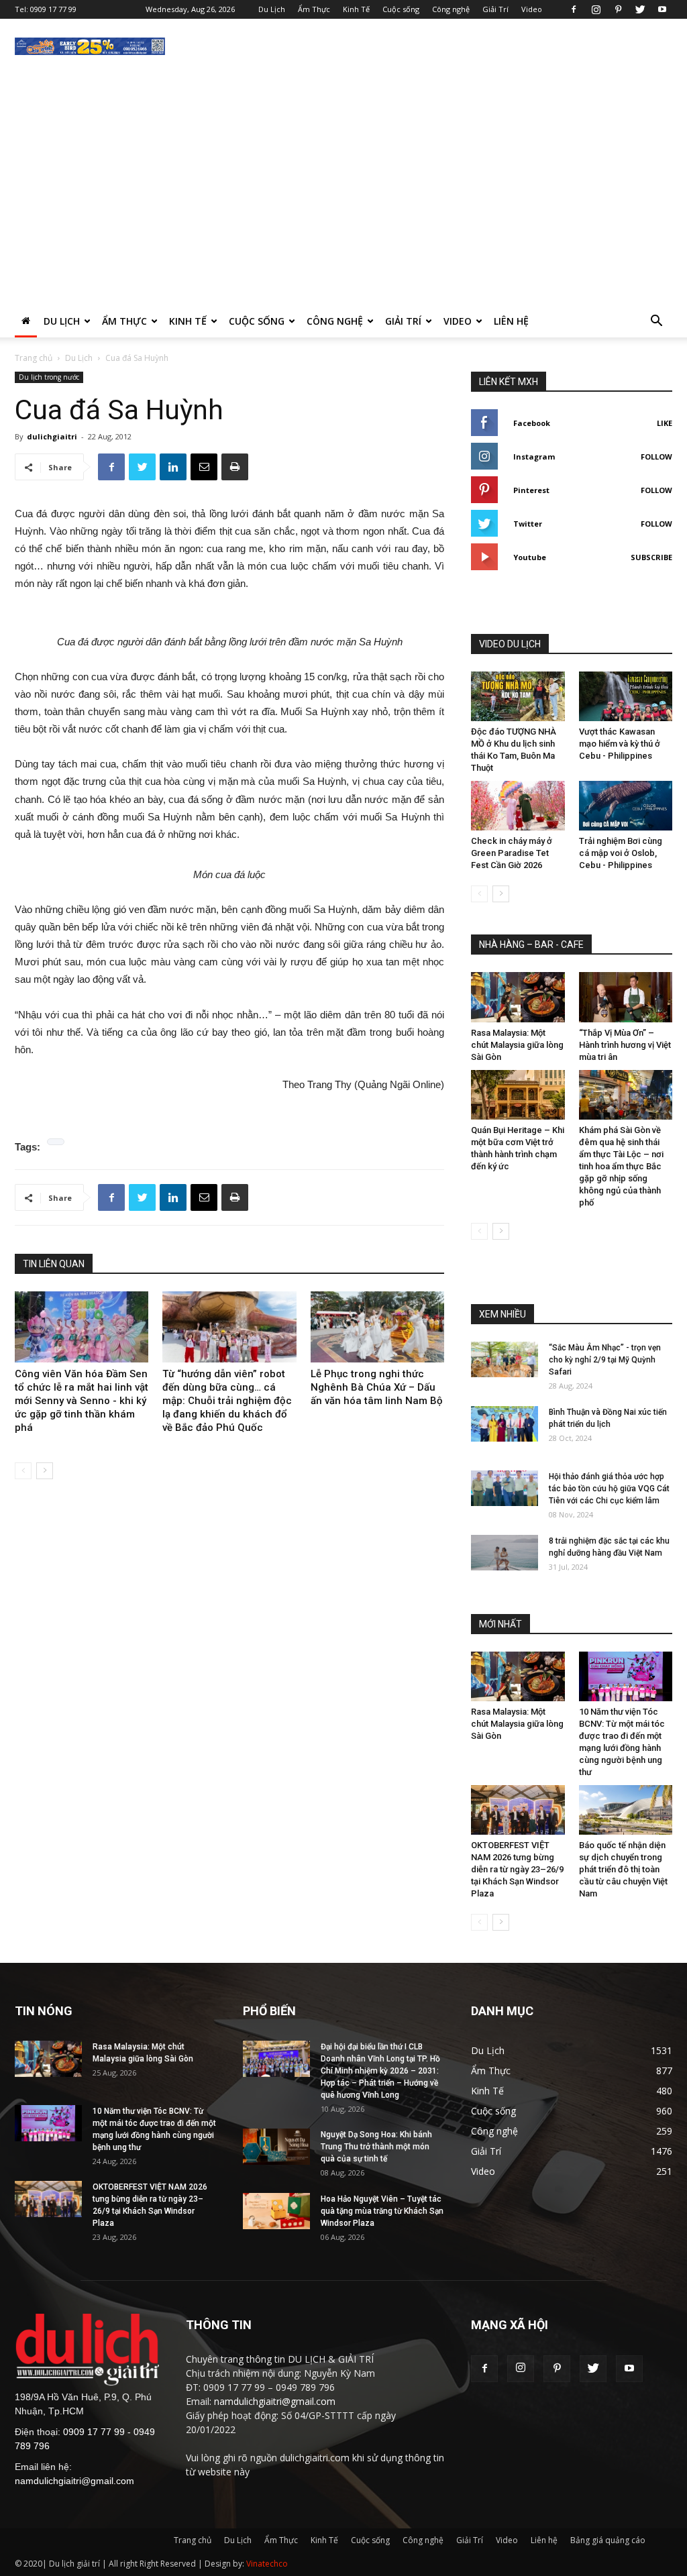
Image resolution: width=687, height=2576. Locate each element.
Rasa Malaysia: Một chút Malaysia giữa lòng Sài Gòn (517, 1045)
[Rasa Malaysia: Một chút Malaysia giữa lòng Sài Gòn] (518, 997)
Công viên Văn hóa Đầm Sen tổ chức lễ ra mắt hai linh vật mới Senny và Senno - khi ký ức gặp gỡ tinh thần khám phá (82, 1401)
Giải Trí (495, 9)
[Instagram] (596, 9)
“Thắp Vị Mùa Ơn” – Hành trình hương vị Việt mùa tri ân (625, 1045)
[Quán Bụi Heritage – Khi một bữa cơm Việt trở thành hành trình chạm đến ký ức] (518, 1095)
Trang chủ (34, 358)
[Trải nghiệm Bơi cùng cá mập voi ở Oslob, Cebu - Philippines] (626, 806)
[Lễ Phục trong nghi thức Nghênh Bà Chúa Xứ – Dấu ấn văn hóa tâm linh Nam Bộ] (377, 1327)
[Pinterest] (618, 9)
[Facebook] (574, 9)
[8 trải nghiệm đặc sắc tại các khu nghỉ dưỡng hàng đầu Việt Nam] (505, 1553)
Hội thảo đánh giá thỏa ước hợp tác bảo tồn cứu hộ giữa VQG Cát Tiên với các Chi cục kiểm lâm (609, 1489)
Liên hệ (511, 321)
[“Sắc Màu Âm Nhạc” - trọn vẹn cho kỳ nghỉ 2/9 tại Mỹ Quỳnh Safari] (505, 1359)
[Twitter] (640, 9)
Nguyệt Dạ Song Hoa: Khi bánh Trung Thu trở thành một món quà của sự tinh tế (376, 2147)
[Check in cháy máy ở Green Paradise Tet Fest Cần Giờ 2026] (518, 806)
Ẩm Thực (314, 9)
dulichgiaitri (52, 436)
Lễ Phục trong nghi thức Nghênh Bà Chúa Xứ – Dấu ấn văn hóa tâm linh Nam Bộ (377, 1387)
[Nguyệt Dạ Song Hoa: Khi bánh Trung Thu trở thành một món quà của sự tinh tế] (276, 2146)
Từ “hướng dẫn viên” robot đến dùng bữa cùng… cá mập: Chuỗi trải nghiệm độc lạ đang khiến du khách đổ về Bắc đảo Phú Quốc (227, 1401)
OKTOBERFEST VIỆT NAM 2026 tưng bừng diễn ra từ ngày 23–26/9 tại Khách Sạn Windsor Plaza (517, 1869)
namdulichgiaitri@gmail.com (74, 2481)
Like (665, 423)
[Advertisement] (343, 205)
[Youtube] (662, 9)
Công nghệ (451, 9)
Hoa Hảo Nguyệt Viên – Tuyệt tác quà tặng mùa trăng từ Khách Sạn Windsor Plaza (382, 2211)
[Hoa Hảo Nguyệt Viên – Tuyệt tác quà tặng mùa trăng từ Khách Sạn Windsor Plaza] (276, 2211)
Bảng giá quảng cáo (608, 2540)
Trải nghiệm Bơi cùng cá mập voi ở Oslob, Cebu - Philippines (621, 853)
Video (532, 9)
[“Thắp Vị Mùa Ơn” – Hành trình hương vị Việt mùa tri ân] (626, 997)
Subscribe (651, 557)
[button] (656, 322)
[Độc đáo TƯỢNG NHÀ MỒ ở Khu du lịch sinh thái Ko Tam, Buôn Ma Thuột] (518, 696)
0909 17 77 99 (53, 9)
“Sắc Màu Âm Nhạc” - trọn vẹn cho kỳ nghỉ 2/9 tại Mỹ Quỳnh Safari (605, 1360)
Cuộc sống (401, 9)
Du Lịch (272, 9)
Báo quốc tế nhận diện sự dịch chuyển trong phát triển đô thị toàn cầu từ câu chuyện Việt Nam (623, 1869)
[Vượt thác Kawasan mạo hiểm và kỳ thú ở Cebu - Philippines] (626, 696)
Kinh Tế (356, 9)
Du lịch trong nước (49, 377)
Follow (656, 457)
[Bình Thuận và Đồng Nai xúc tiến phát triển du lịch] (505, 1424)
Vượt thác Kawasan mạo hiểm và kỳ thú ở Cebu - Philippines (620, 744)
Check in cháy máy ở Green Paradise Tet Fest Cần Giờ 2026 (512, 853)
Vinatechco (267, 2564)
